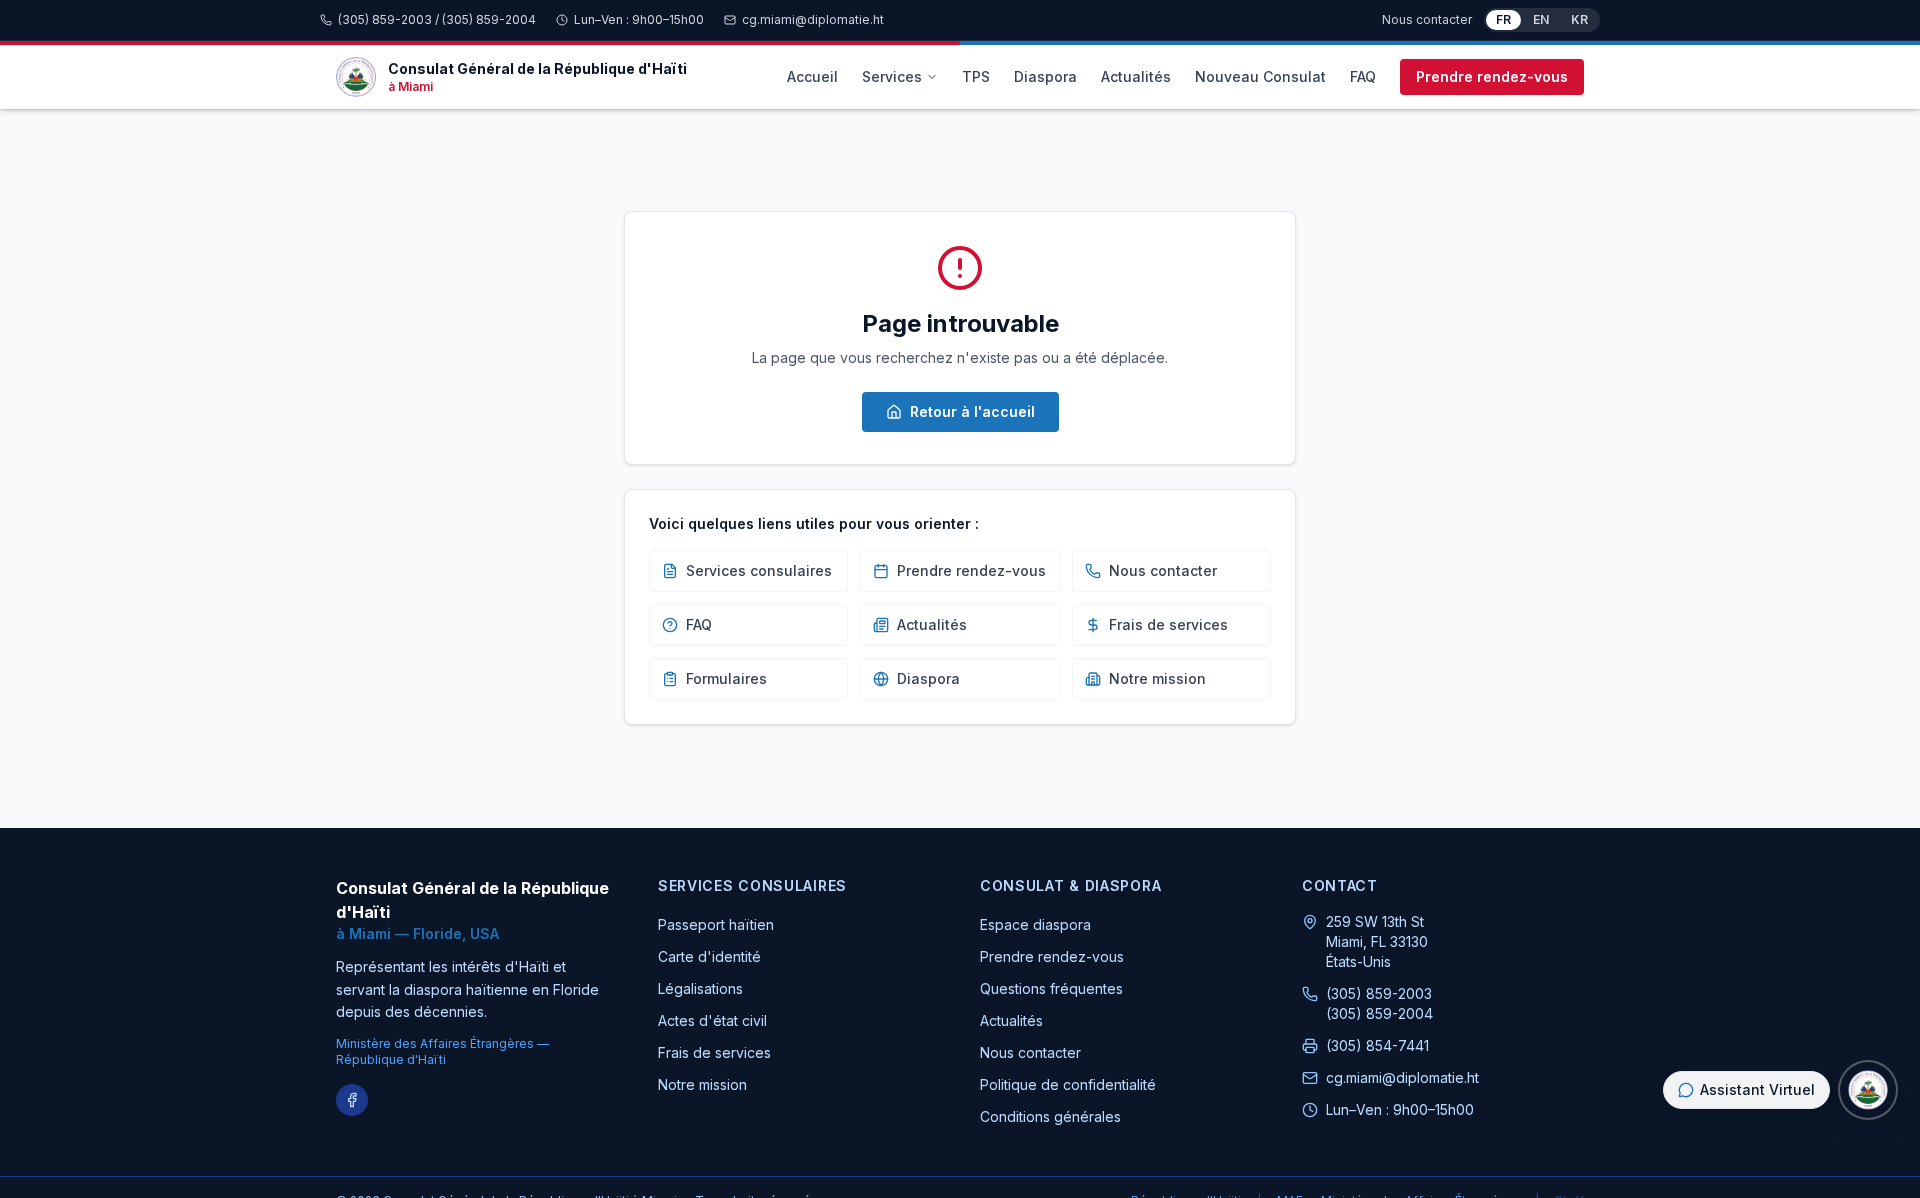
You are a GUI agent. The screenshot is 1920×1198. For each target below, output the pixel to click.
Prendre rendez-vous (1492, 76)
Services (892, 76)
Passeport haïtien (716, 924)
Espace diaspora (1035, 924)
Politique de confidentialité (1068, 1084)
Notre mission (1157, 678)
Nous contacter (1427, 19)
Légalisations (700, 988)
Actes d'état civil (712, 1020)
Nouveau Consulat (1260, 76)
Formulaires (726, 678)
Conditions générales (1050, 1116)
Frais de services (1168, 624)
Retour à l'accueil (972, 411)
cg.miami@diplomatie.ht (813, 19)
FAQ (1363, 76)
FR (1503, 19)
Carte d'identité (709, 956)
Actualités (1136, 76)
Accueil (812, 76)
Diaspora (1045, 76)
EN (1541, 19)
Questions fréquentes (1051, 988)
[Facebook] (352, 1100)
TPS (976, 76)
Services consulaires (759, 570)
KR (1579, 19)
